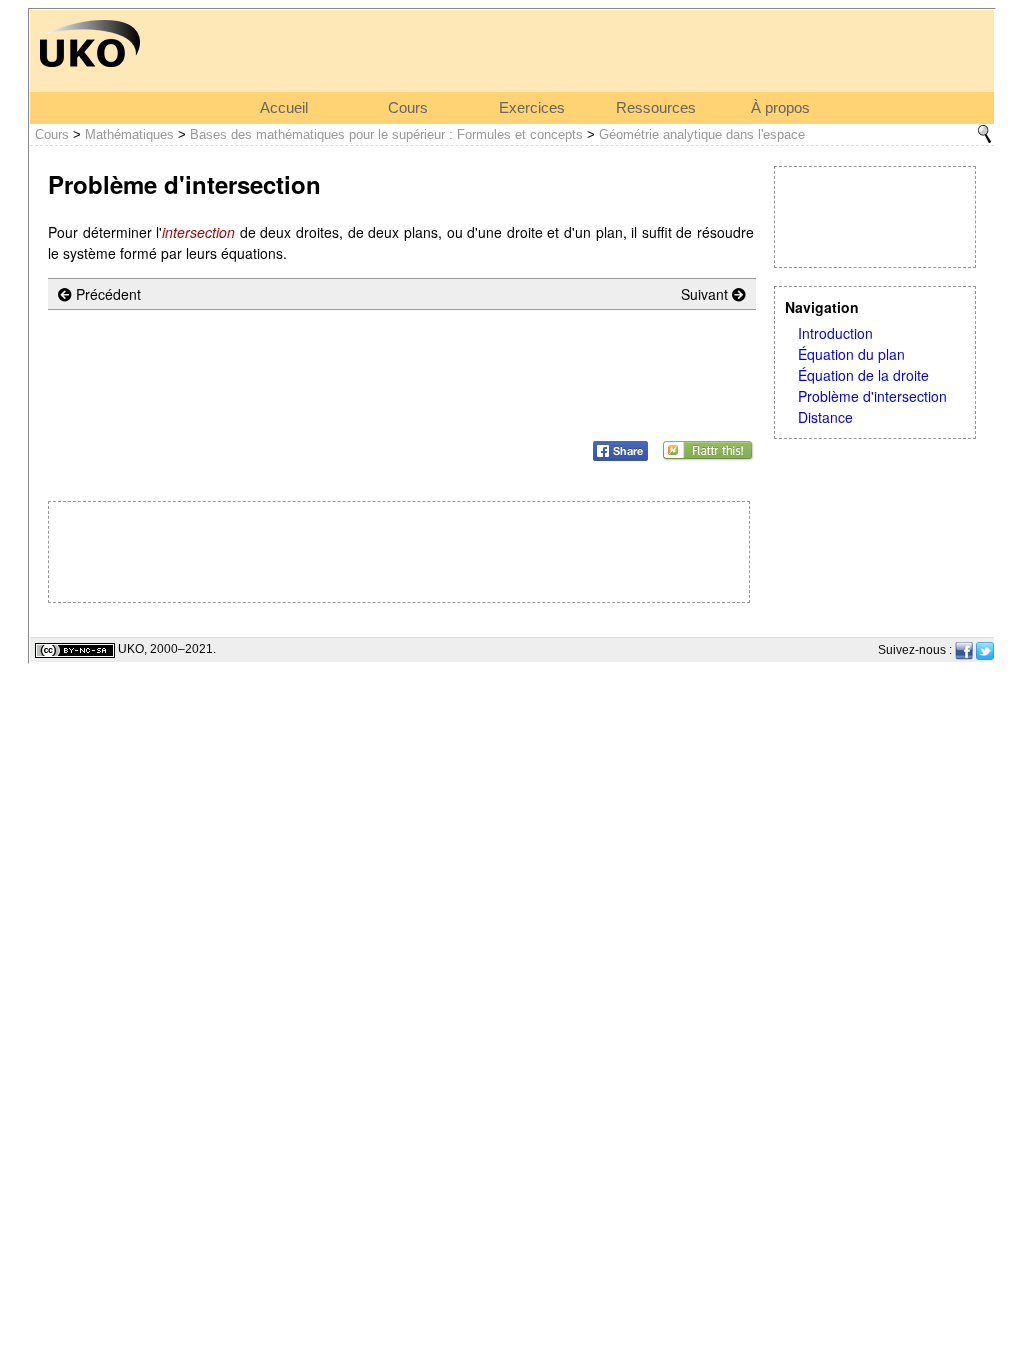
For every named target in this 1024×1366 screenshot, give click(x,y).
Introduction (835, 333)
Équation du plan (851, 354)
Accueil (284, 108)
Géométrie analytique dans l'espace (702, 134)
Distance (825, 417)
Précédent (106, 294)
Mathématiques (129, 134)
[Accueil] (90, 42)
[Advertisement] (875, 217)
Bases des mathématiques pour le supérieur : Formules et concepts (386, 134)
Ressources (656, 108)
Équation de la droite (863, 375)
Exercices (532, 108)
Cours (408, 108)
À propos (780, 108)
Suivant (706, 294)
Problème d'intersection (872, 396)
